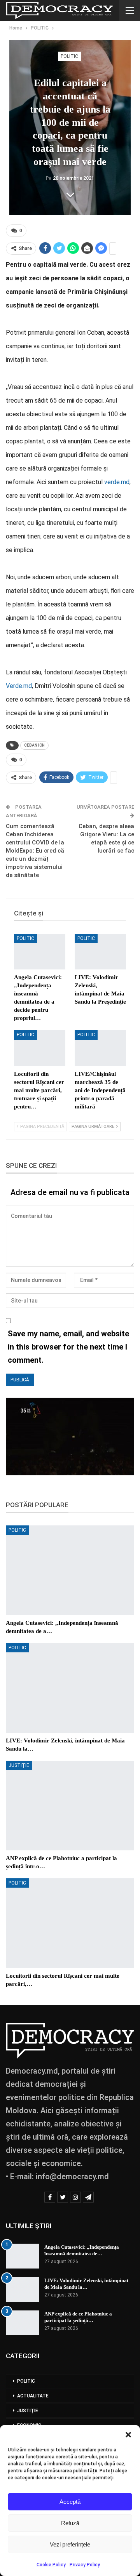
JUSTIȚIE (19, 1765)
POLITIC (69, 56)
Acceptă (70, 2502)
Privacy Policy (85, 2565)
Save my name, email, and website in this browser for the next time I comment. (68, 1347)
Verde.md (19, 686)
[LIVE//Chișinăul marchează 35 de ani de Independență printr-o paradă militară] (100, 1048)
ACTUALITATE (33, 2396)
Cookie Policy (51, 2565)
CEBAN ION (34, 745)
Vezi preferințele (70, 2544)
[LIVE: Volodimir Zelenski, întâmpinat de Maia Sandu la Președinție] (100, 952)
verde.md (117, 482)
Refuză (70, 2523)
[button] (128, 2435)
